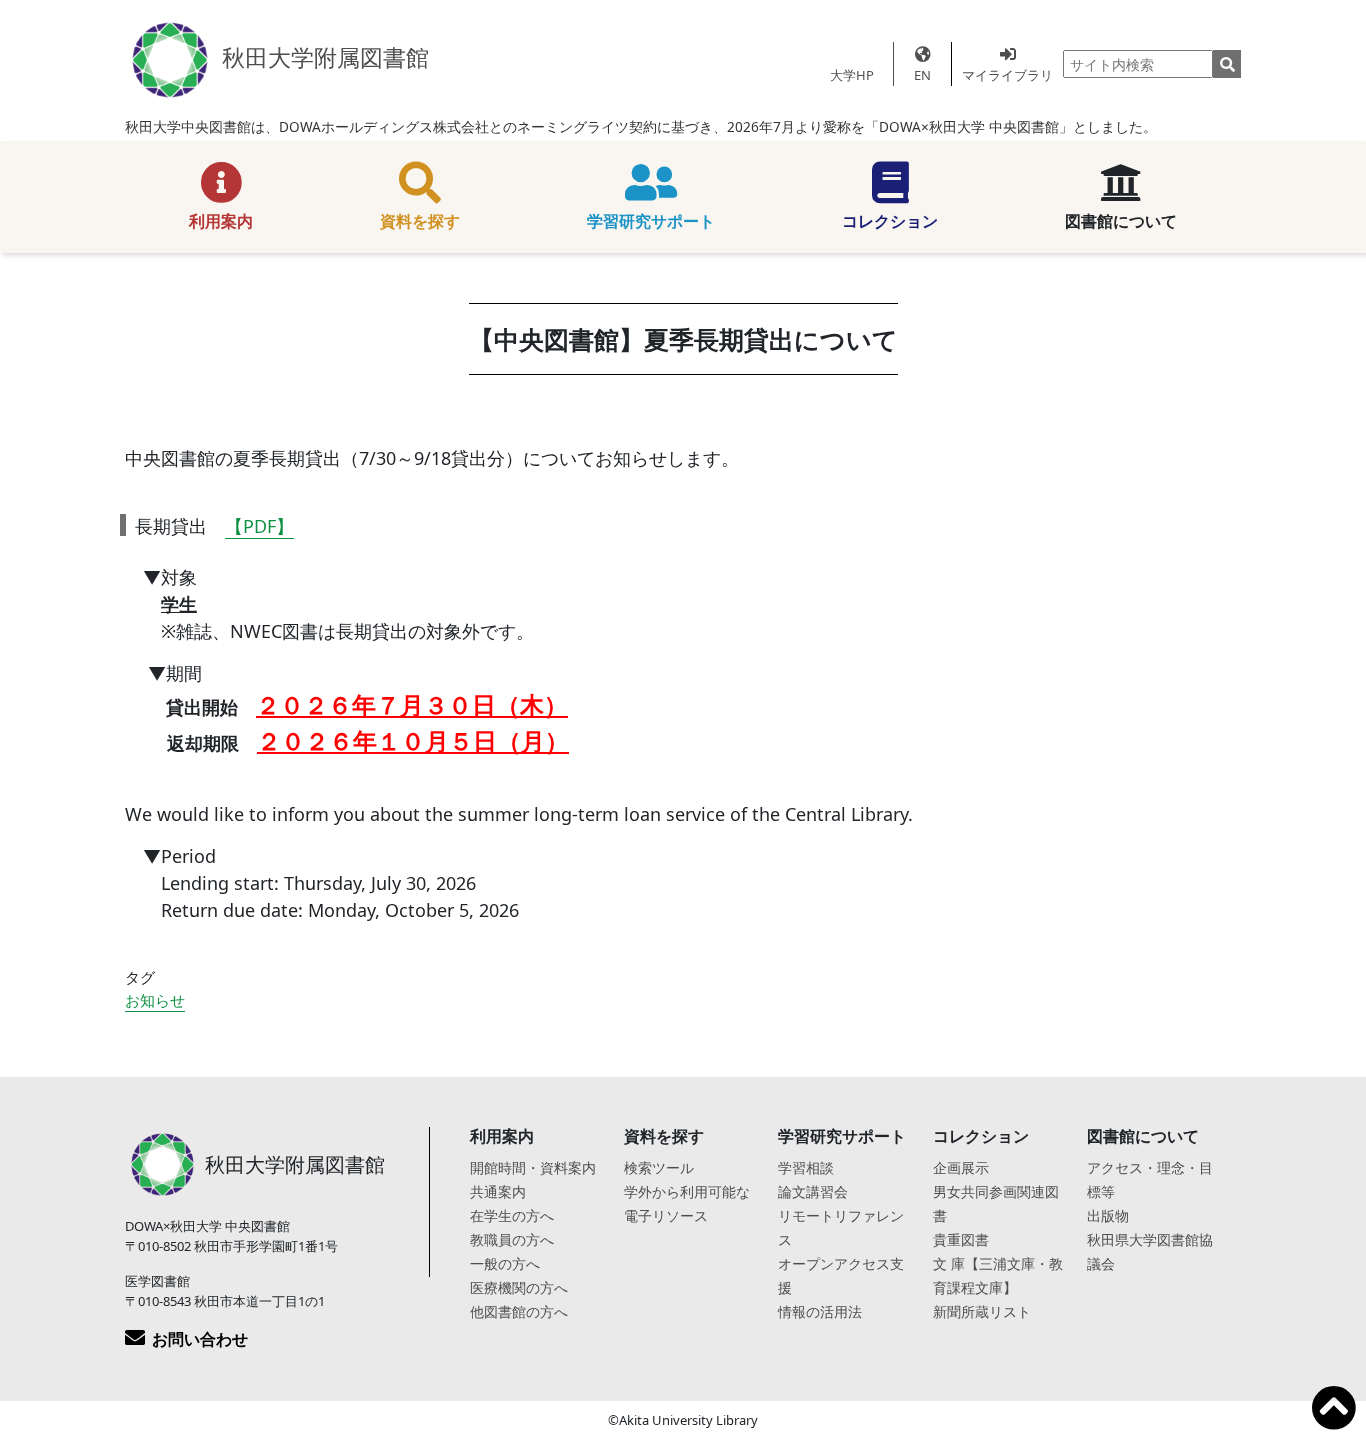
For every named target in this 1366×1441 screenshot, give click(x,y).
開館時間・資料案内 (533, 1167)
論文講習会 (813, 1191)
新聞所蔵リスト (982, 1311)
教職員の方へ (512, 1239)
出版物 (1108, 1215)
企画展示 (961, 1167)
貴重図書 (961, 1239)
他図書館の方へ (519, 1311)
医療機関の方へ (519, 1287)
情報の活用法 (820, 1311)
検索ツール (659, 1167)
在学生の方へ (512, 1215)
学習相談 (806, 1167)
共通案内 (498, 1191)
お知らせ (155, 1000)
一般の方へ (505, 1263)
